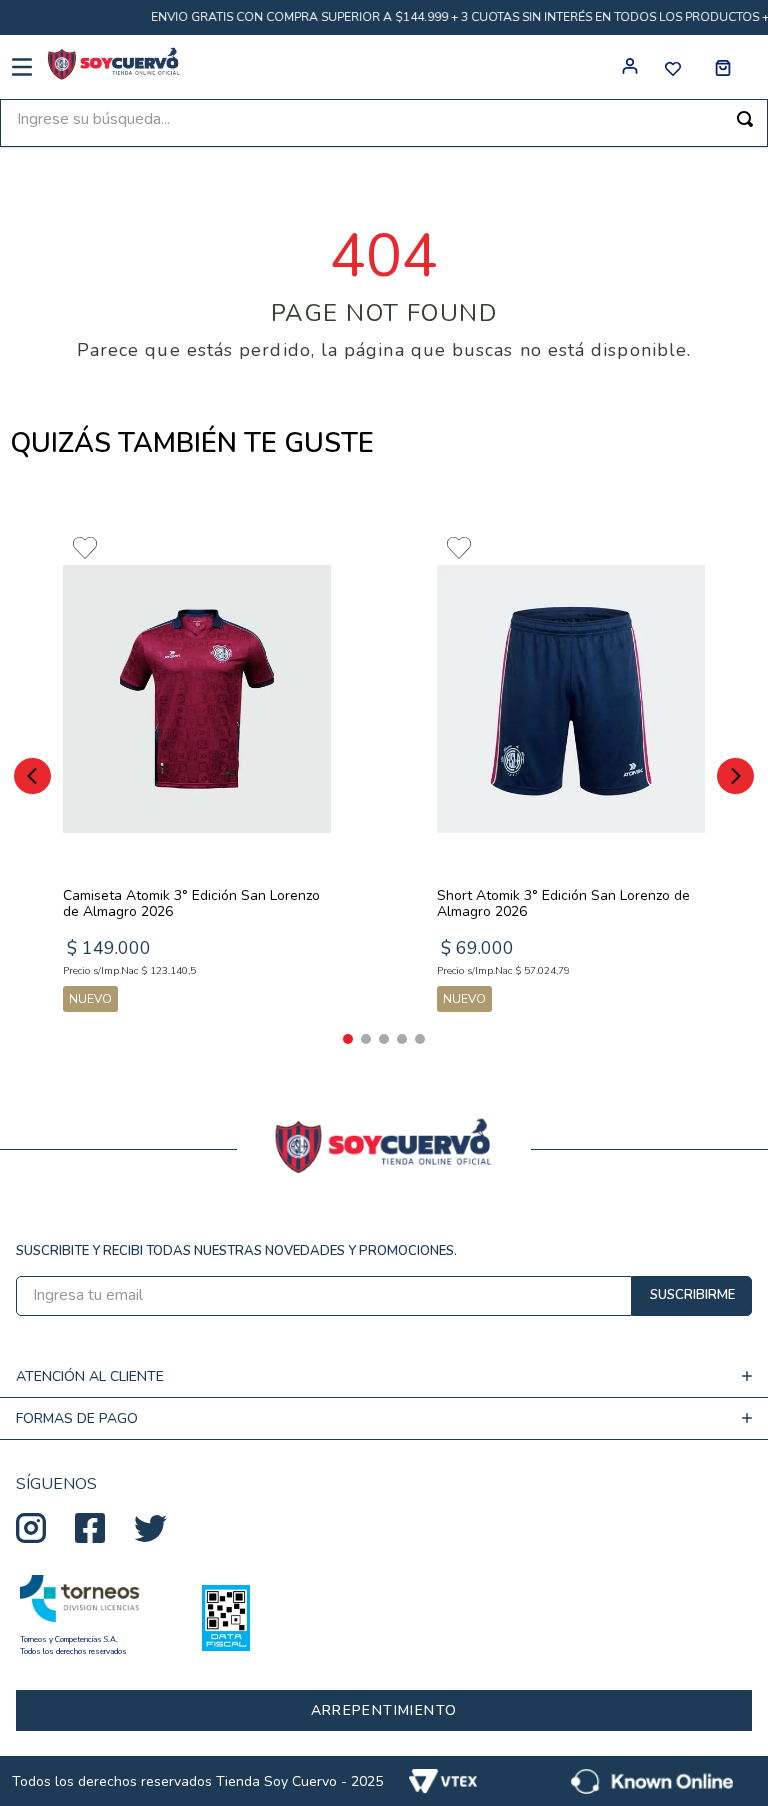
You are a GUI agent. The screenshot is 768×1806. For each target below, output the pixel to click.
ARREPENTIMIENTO (384, 1710)
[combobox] (384, 123)
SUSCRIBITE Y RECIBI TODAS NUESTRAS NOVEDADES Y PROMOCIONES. (236, 1251)
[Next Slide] (735, 776)
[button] (348, 1039)
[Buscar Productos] (745, 119)
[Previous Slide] (32, 776)
